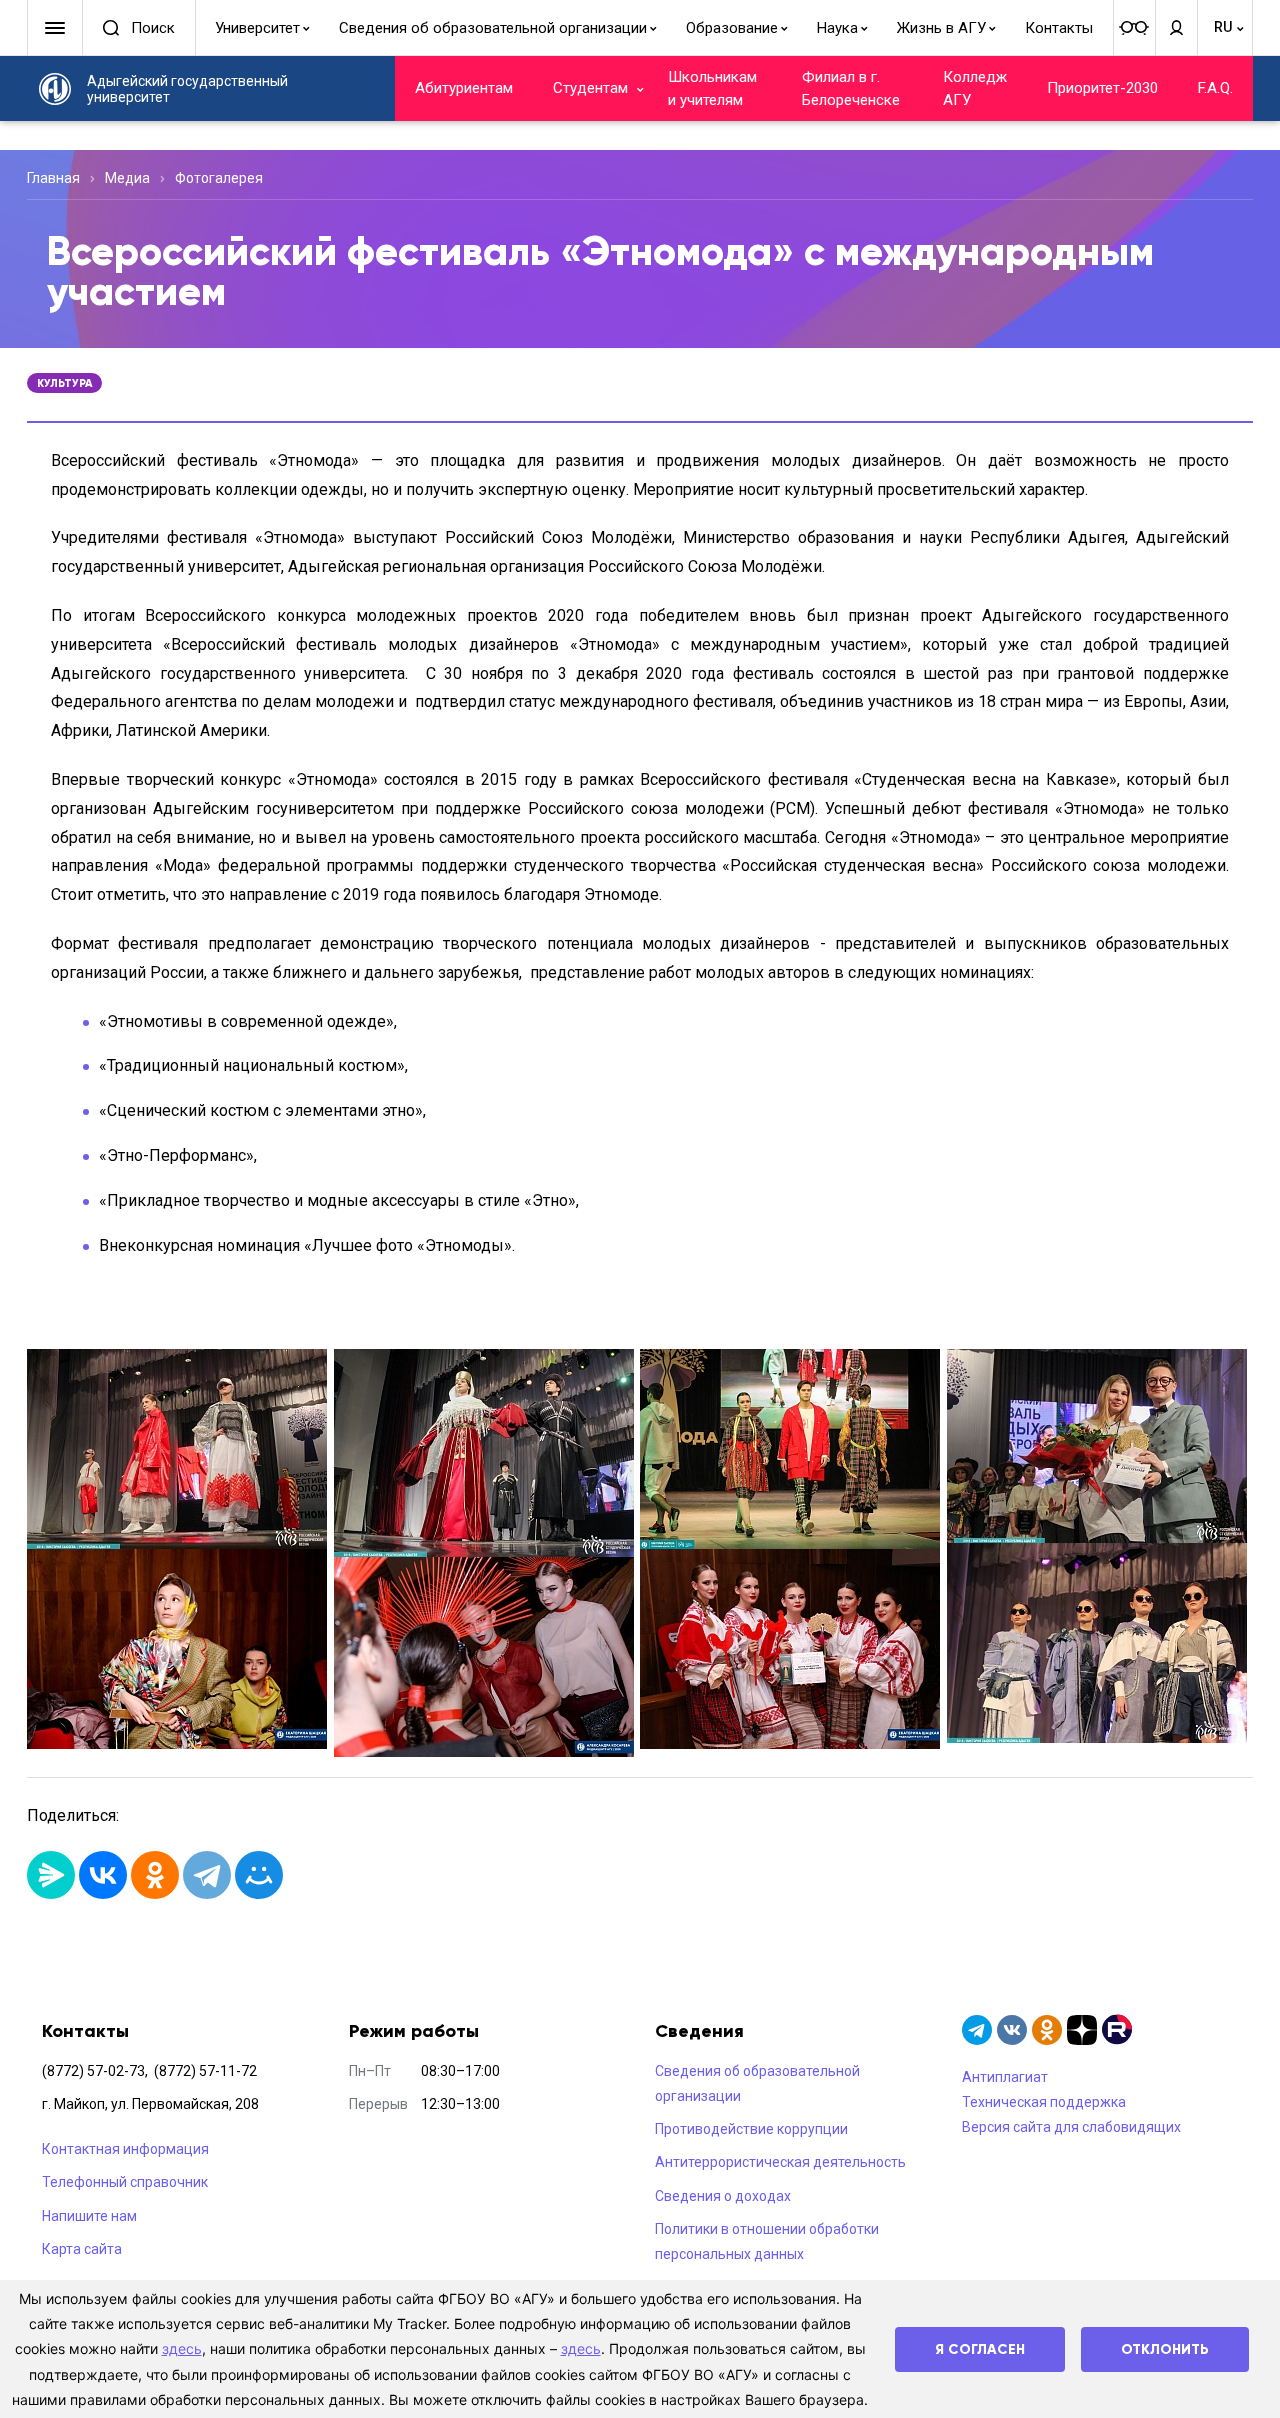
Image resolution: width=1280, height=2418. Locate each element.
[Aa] (1134, 28)
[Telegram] (207, 1875)
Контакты (1059, 28)
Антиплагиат (1005, 2077)
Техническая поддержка (1044, 2102)
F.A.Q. (1215, 88)
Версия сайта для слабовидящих (1071, 2127)
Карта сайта (82, 2249)
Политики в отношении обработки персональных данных (767, 2241)
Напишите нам (89, 2216)
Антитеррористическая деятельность (780, 2162)
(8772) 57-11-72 (205, 2071)
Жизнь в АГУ (941, 28)
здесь (182, 2348)
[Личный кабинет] (1176, 28)
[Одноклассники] (155, 1875)
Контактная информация (125, 2149)
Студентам (590, 88)
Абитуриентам (464, 88)
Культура (64, 383)
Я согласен (980, 2349)
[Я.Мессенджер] (51, 1875)
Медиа (127, 178)
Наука (837, 28)
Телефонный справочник (125, 2182)
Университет (257, 28)
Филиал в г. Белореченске (851, 88)
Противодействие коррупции (751, 2129)
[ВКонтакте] (103, 1875)
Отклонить (1165, 2349)
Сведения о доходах (723, 2196)
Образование (732, 28)
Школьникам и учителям (712, 88)
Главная (53, 178)
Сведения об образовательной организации (493, 28)
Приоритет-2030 (1102, 88)
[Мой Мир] (259, 1875)
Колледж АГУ (975, 88)
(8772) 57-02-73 (93, 2071)
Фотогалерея (219, 178)
